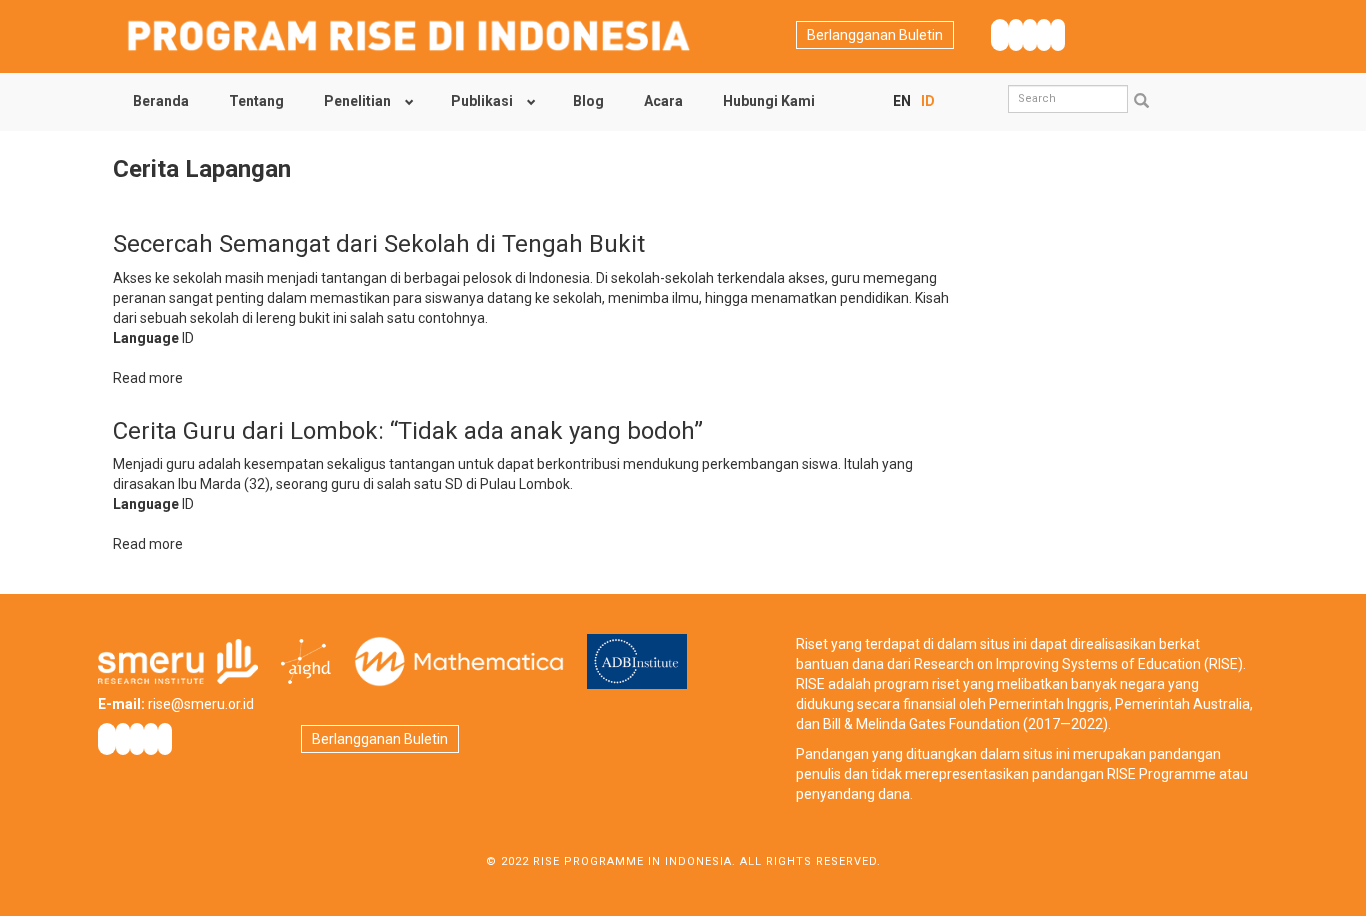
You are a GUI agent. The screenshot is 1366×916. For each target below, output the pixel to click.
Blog (588, 101)
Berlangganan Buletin (875, 35)
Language (146, 338)
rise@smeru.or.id (201, 704)
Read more (148, 378)
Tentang (256, 101)
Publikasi (482, 101)
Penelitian (357, 101)
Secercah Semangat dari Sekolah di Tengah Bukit (379, 244)
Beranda (161, 101)
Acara (663, 101)
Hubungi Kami (769, 101)
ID (928, 101)
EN (902, 101)
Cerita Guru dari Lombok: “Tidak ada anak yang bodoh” (408, 431)
